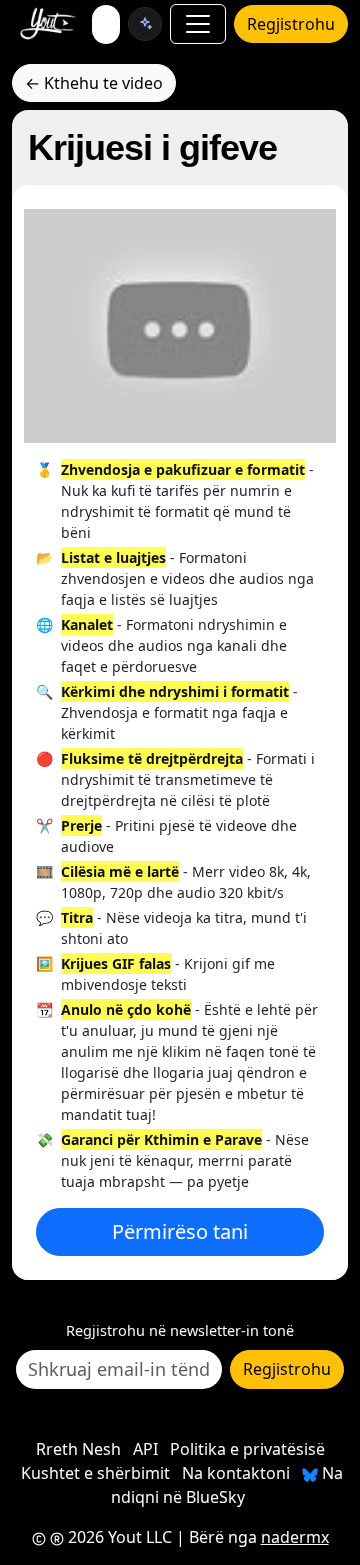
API (145, 1449)
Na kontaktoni (236, 1473)
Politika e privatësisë (247, 1449)
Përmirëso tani (180, 1231)
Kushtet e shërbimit (95, 1473)
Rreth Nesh (78, 1449)
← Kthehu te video (94, 83)
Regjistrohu (291, 24)
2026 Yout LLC (118, 1537)
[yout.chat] (145, 24)
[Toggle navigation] (198, 24)
